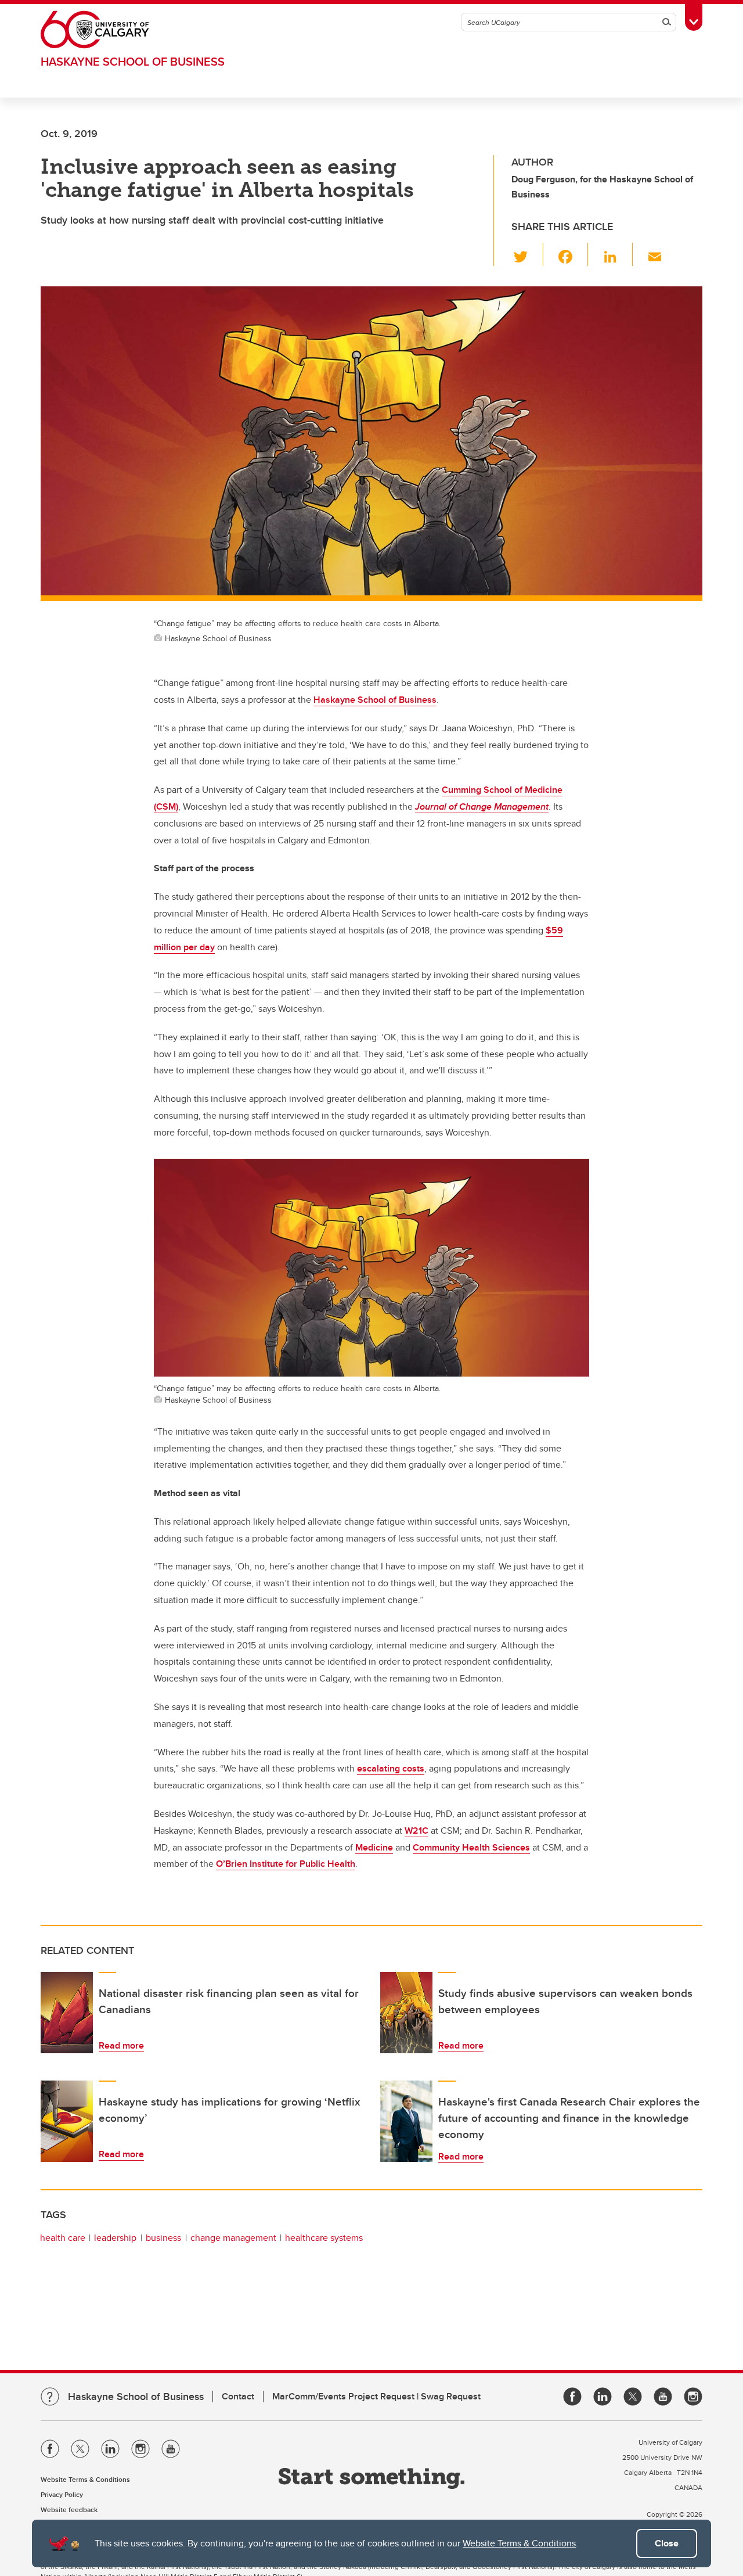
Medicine (374, 1847)
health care (63, 2238)
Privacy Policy (62, 2494)
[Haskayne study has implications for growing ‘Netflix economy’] (67, 2121)
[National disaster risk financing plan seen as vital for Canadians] (67, 2013)
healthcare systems (324, 2238)
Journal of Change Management (482, 806)
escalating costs (391, 1768)
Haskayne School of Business (133, 61)
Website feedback (69, 2509)
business (163, 2238)
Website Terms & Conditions (519, 2543)
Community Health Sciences (471, 1847)
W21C (416, 1830)
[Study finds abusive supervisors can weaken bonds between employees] (406, 2013)
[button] (527, 254)
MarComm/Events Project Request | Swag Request (376, 2396)
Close (667, 2543)
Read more (121, 2045)
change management (233, 2238)
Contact (238, 2396)
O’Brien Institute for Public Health (286, 1864)
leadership (115, 2238)
